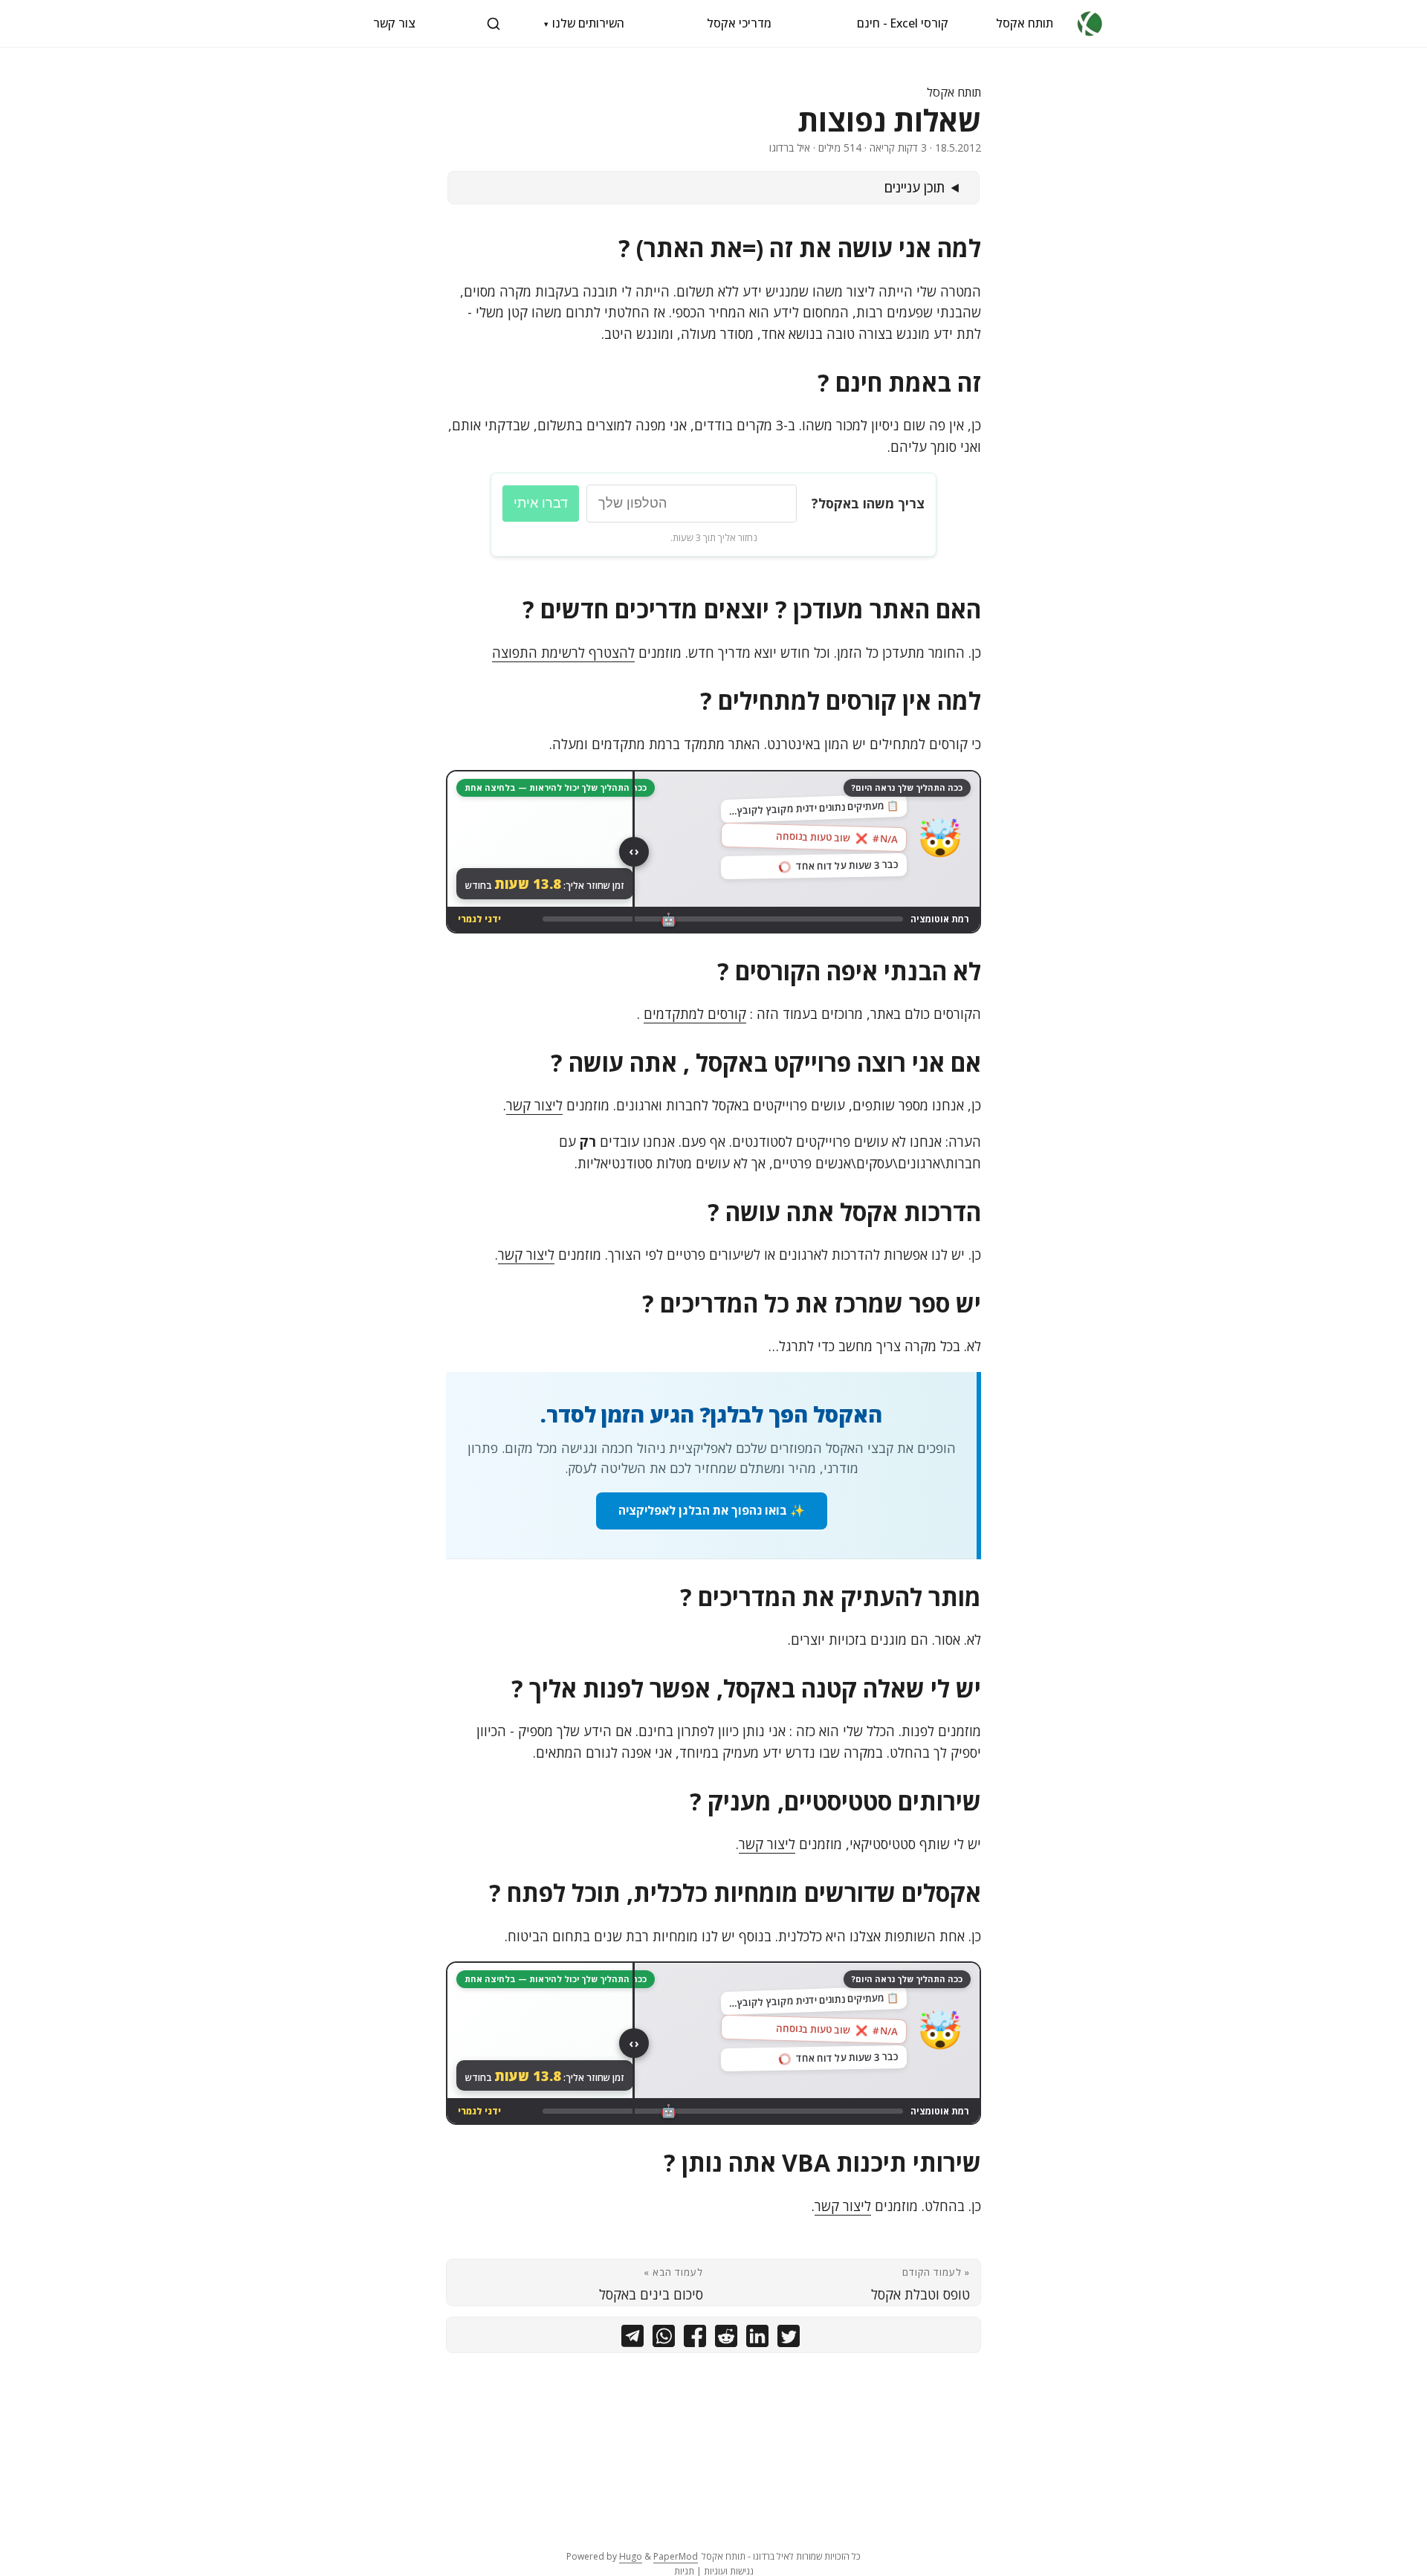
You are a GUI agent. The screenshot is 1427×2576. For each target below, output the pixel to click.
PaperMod (676, 2556)
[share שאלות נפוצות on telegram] (632, 2339)
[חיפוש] (494, 24)
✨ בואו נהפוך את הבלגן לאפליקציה (712, 1510)
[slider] (634, 852)
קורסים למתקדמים (695, 1014)
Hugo (631, 2556)
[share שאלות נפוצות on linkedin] (757, 2339)
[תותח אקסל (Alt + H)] (1090, 23)
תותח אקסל (1025, 23)
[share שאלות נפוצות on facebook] (695, 2339)
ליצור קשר (534, 1105)
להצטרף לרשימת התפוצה (563, 653)
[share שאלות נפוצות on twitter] (789, 2339)
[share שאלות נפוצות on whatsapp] (664, 2339)
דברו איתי (541, 503)
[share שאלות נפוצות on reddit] (726, 2339)
